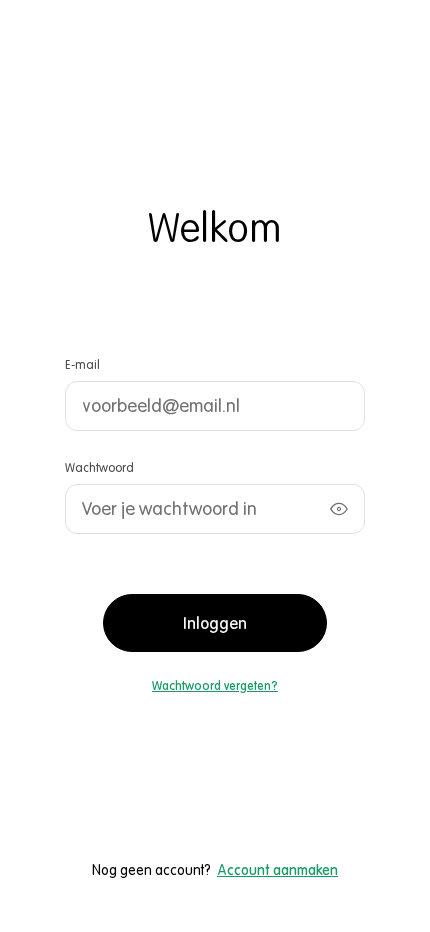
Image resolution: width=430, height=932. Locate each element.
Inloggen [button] (215, 623)
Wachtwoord (99, 467)
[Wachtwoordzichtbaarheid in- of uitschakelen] (339, 509)
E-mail (82, 364)
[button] (215, 686)
